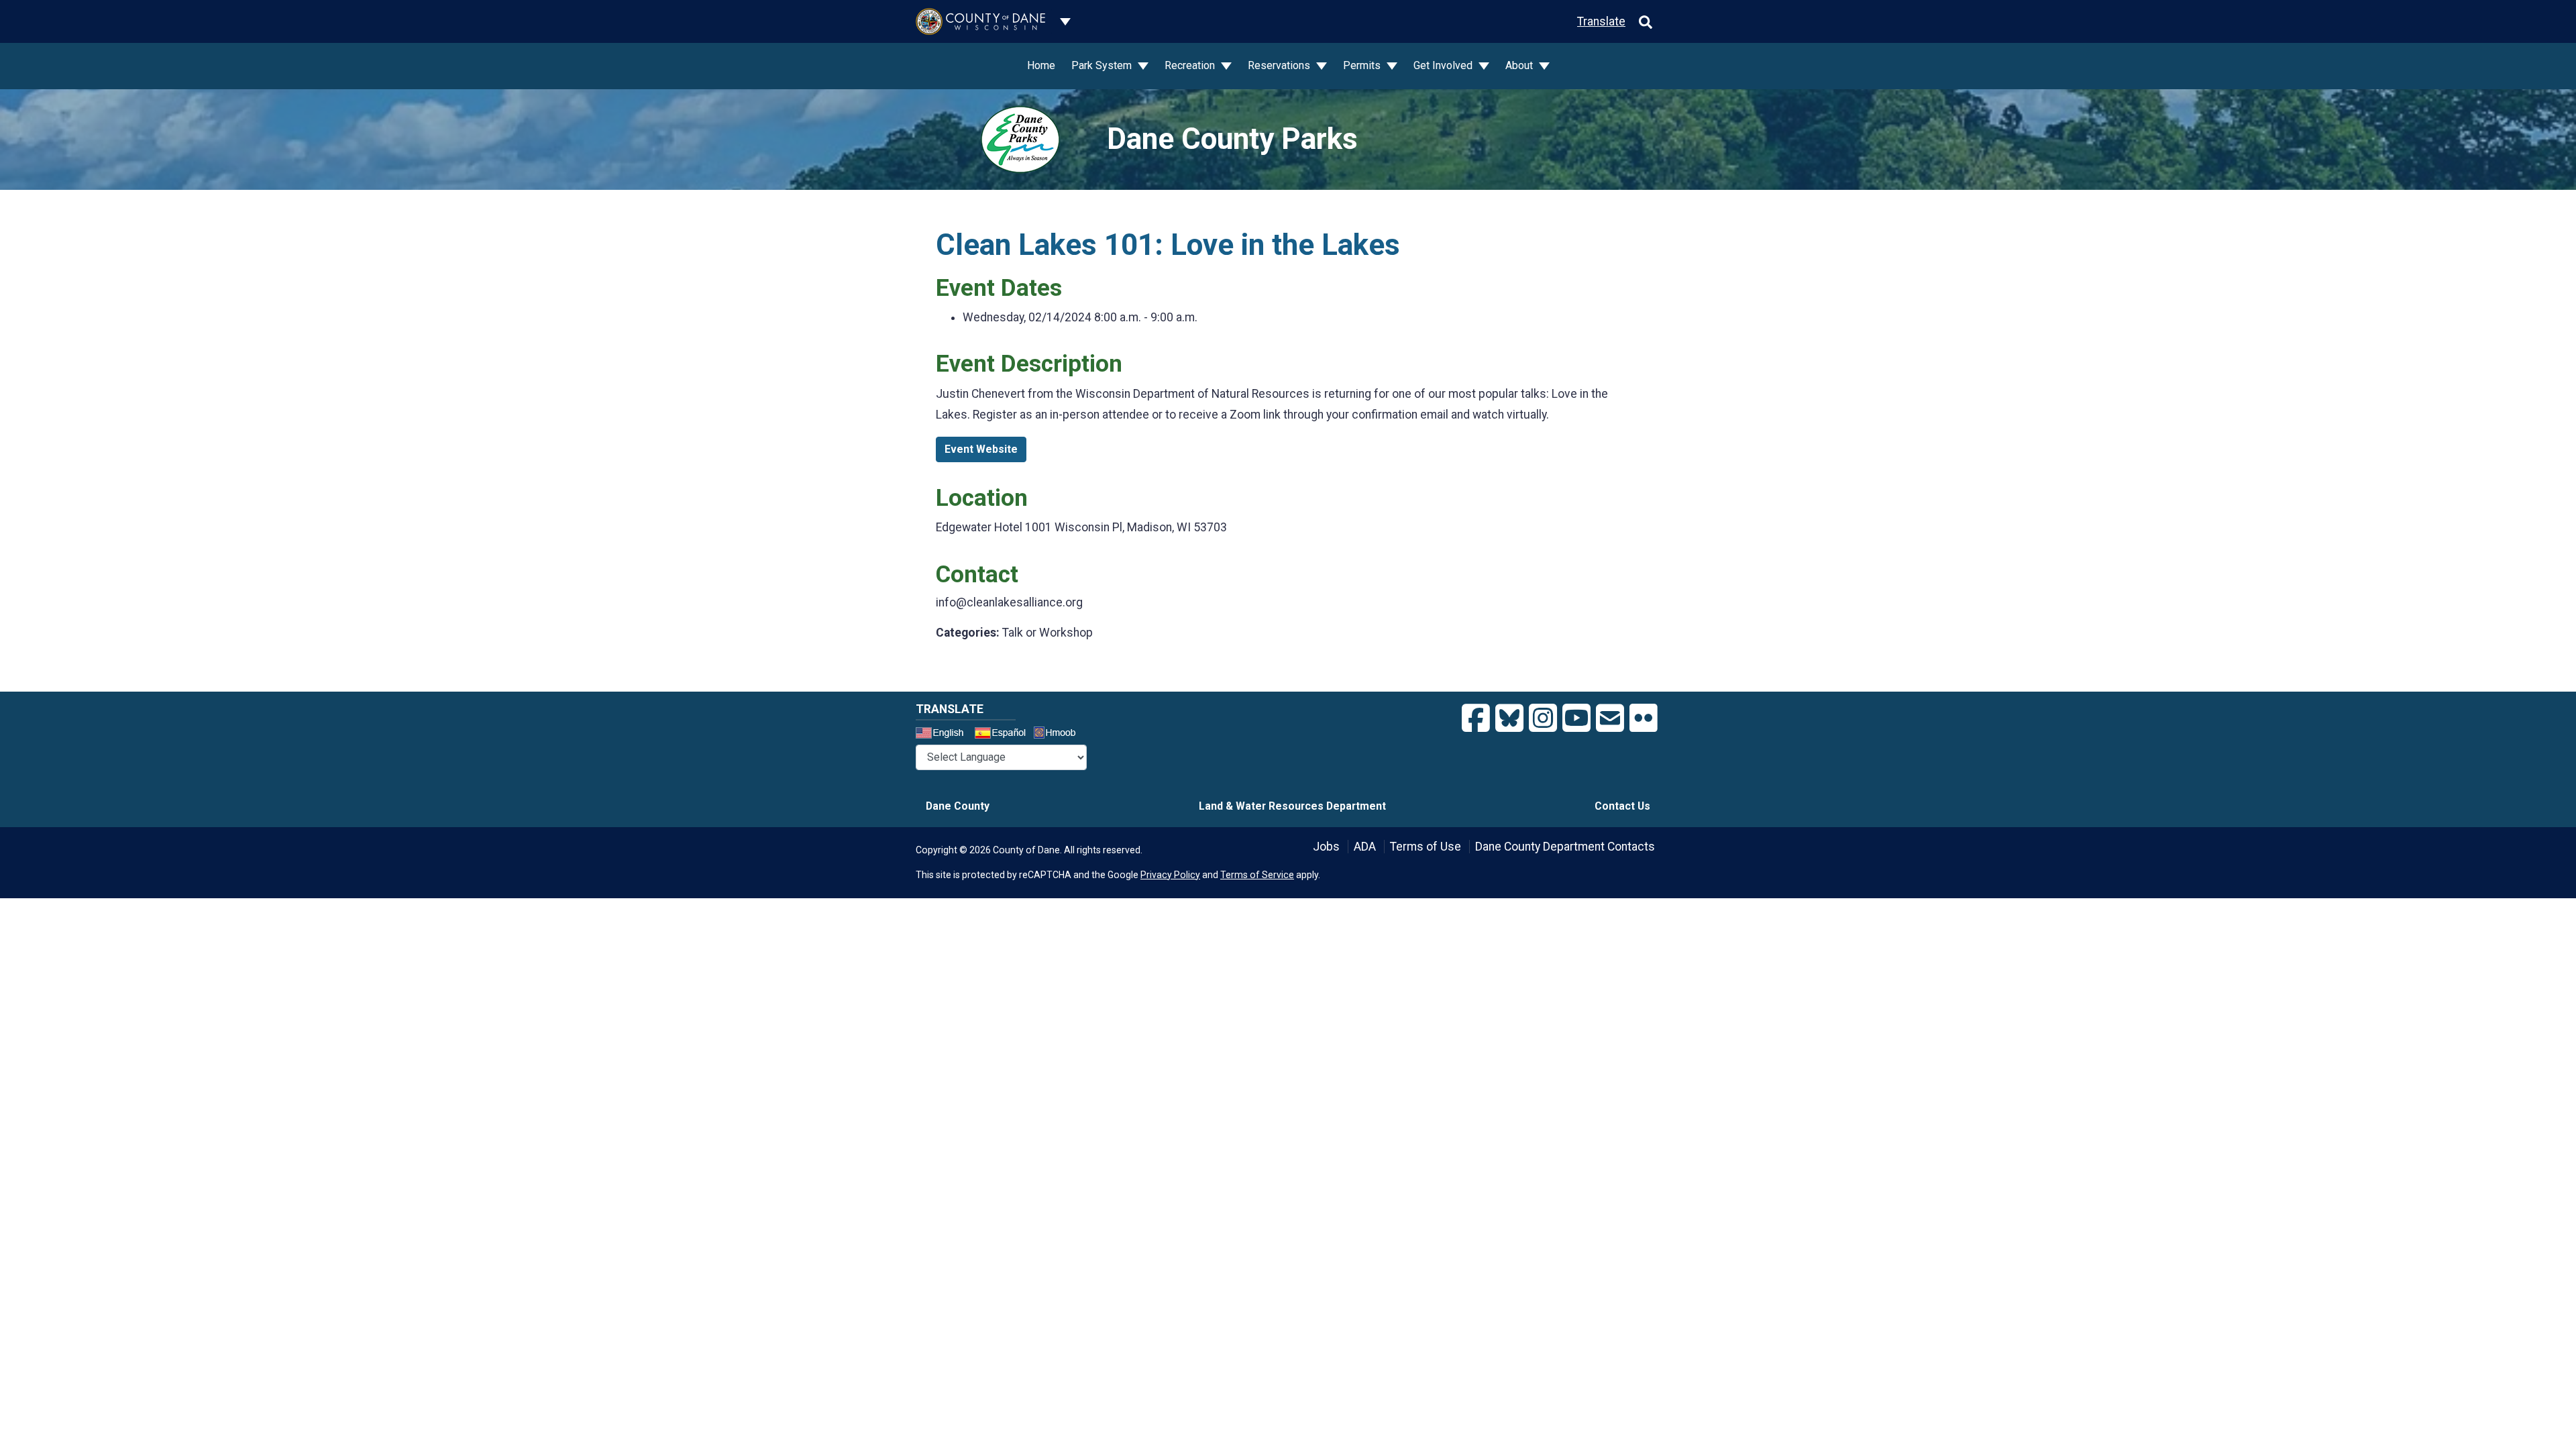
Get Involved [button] (1444, 65)
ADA (1365, 847)
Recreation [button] (1191, 65)
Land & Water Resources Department (1292, 806)
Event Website (981, 449)
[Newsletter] (1610, 718)
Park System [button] (1103, 65)
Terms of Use (1426, 847)
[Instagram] (1543, 718)
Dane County (958, 806)
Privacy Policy (1170, 875)
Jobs (1326, 847)
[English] (944, 735)
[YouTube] (1576, 718)
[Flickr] (1644, 718)
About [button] (1520, 65)
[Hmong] (1059, 734)
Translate (1601, 21)
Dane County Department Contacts (1565, 847)
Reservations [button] (1280, 65)
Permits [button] (1363, 65)
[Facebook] (1476, 718)
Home (1041, 65)
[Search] (1646, 21)
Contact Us (1622, 806)
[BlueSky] (1509, 718)
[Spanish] (1003, 735)
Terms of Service (1257, 875)
